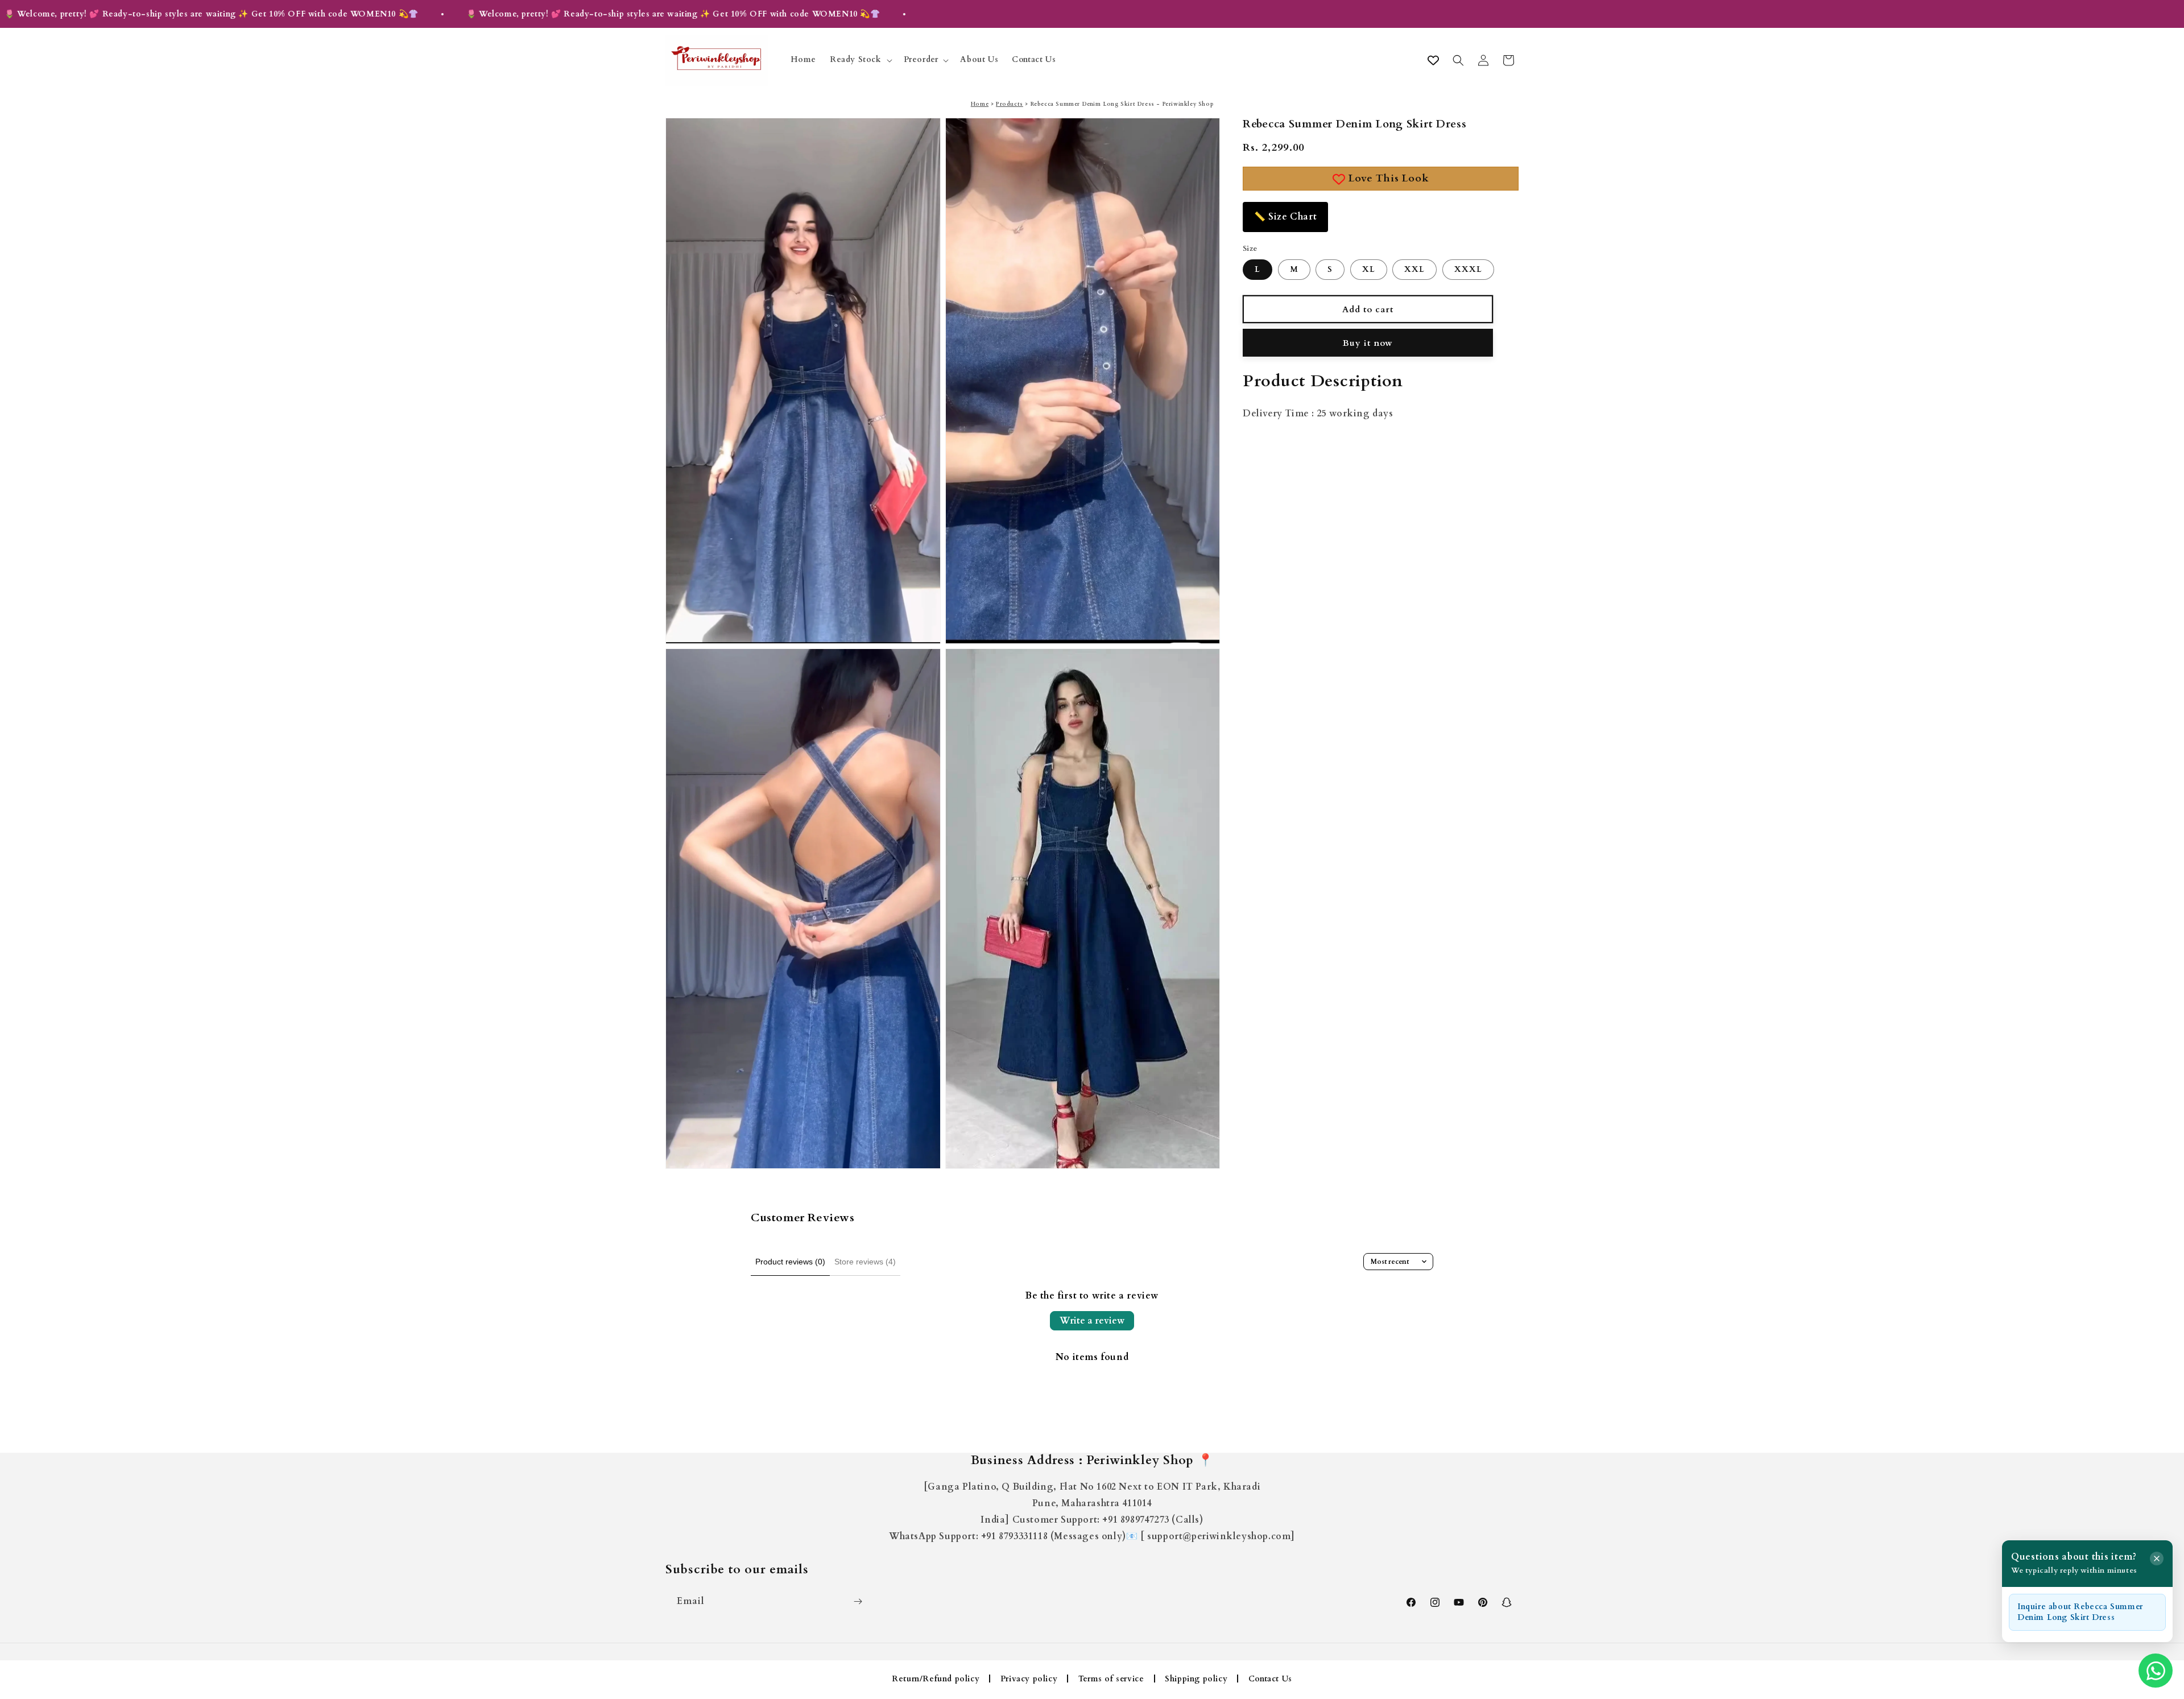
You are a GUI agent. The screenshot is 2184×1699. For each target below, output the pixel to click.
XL (1369, 270)
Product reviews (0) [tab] (790, 1262)
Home (980, 104)
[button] (860, 60)
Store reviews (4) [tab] (865, 1262)
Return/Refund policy (936, 1679)
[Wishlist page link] (1433, 60)
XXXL (1468, 270)
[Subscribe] (858, 1601)
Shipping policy (1196, 1679)
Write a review (1092, 1321)
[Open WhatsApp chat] (2156, 1671)
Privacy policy (1029, 1679)
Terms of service (1111, 1679)
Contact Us (1270, 1679)
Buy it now (1368, 343)
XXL (1414, 270)
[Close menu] (2157, 1559)
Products (1010, 104)
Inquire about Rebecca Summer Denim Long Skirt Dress (2080, 1612)
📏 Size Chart (1285, 217)
